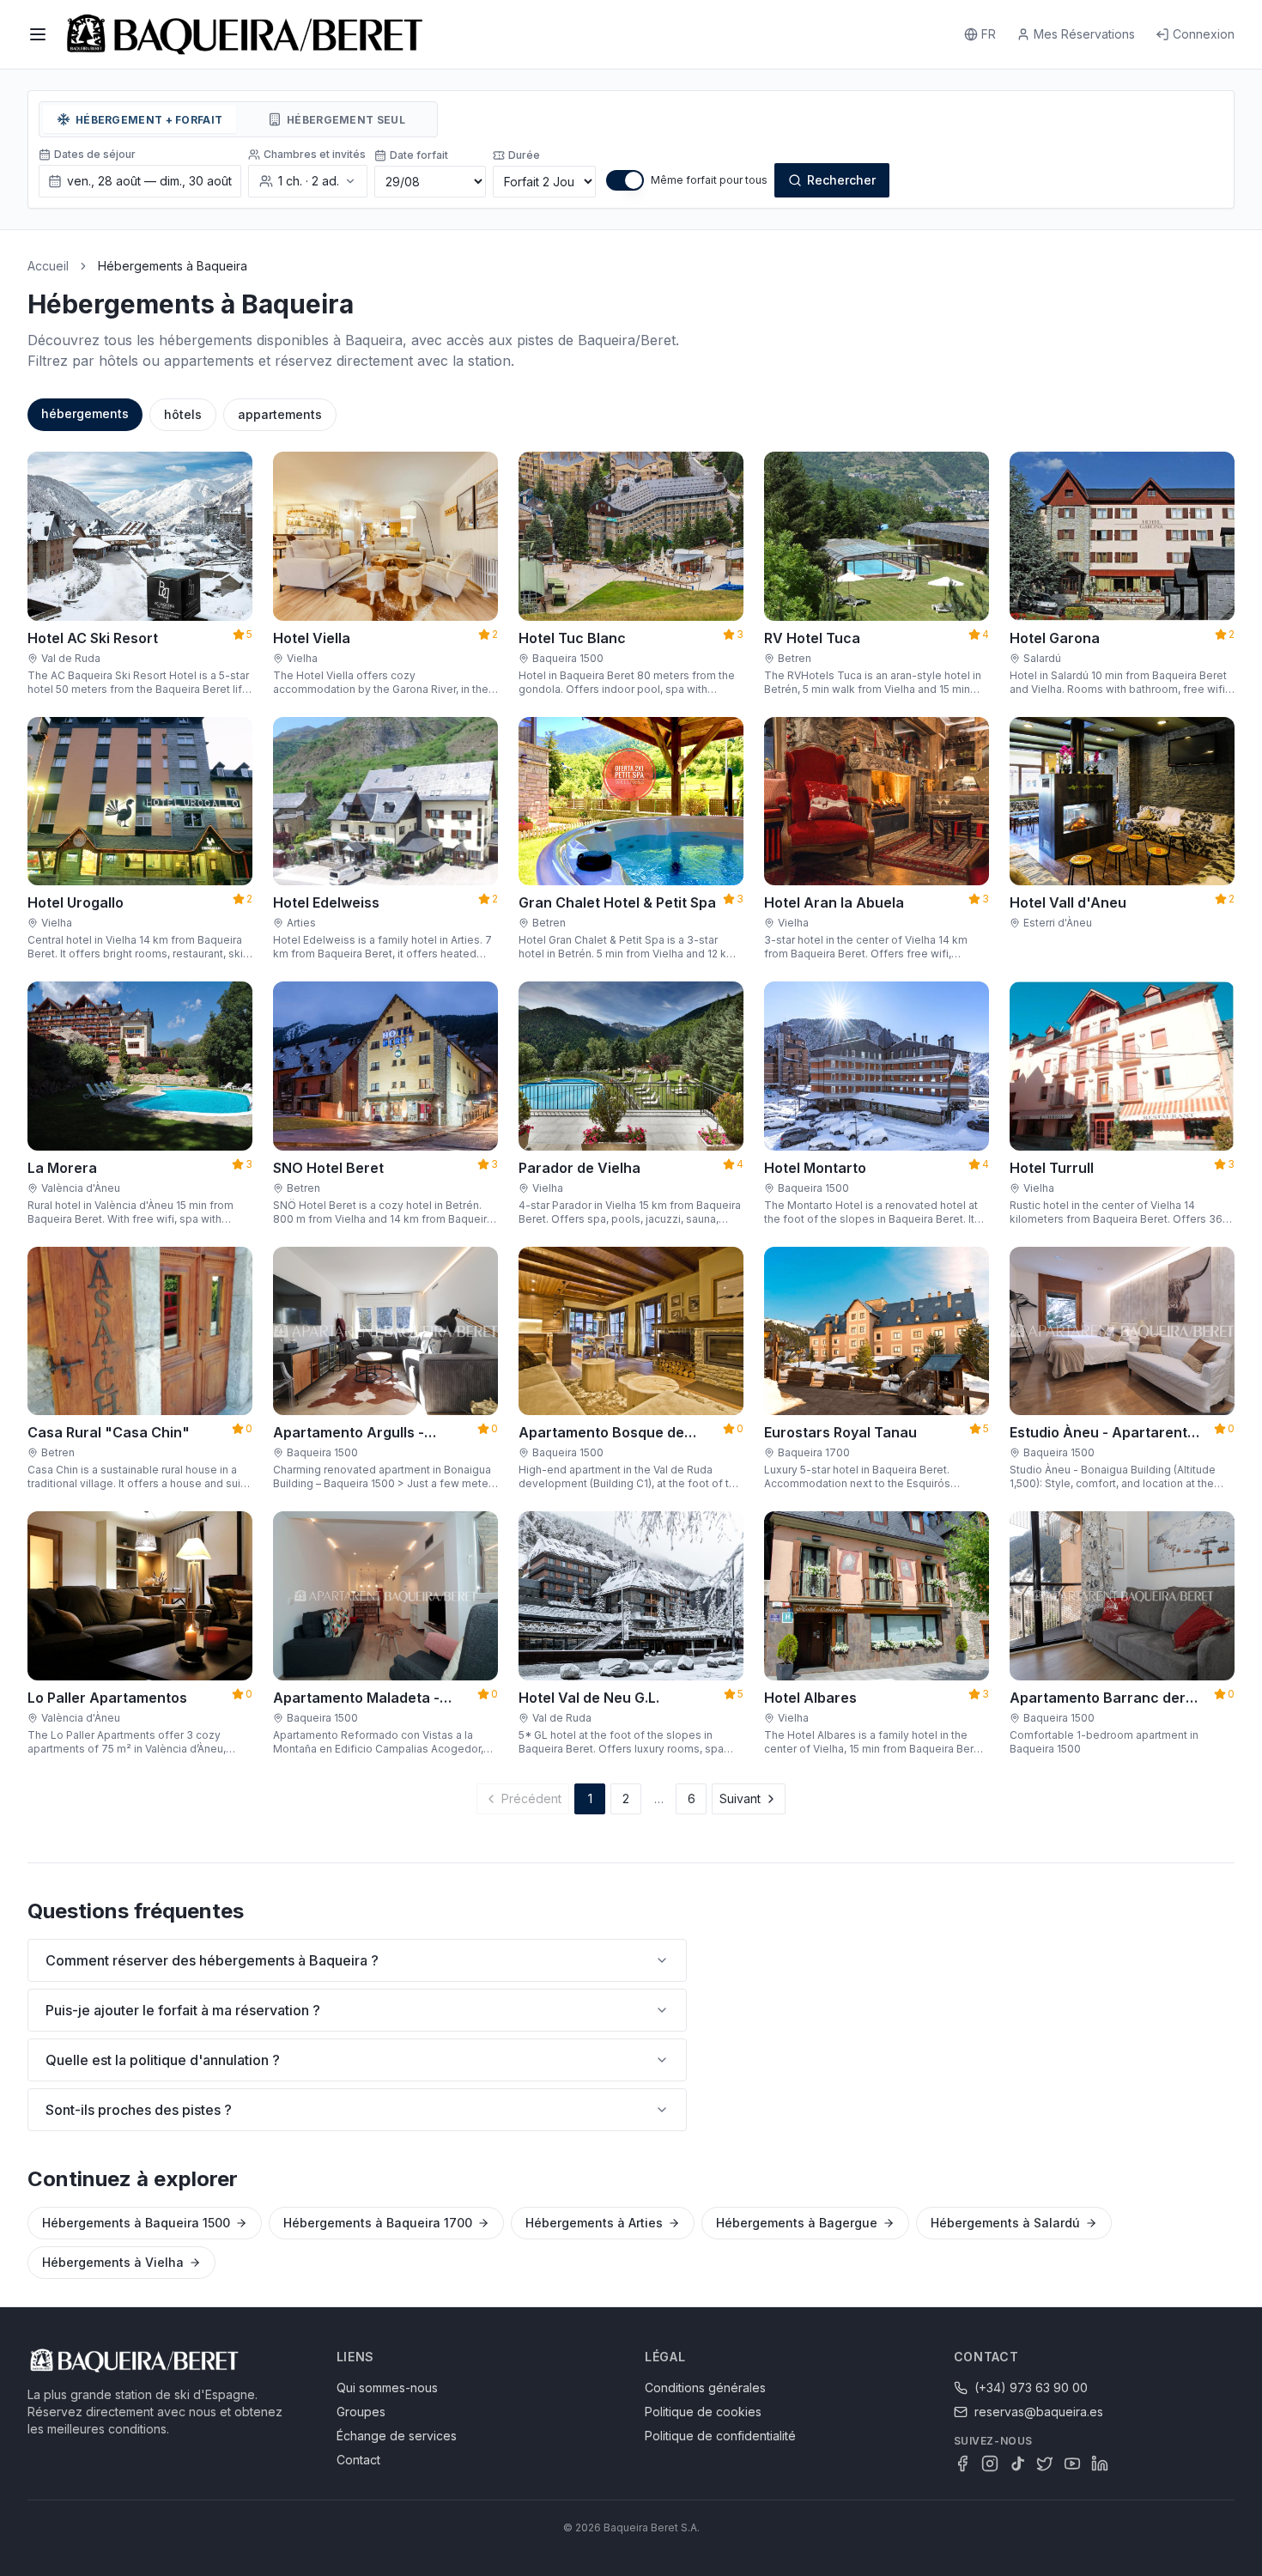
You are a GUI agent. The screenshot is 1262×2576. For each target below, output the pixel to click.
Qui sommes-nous (387, 2388)
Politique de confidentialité (720, 2436)
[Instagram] (990, 2464)
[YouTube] (1072, 2464)
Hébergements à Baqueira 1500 (136, 2223)
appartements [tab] (280, 414)
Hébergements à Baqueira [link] (173, 266)
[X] (1045, 2464)
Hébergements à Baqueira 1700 (378, 2223)
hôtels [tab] (183, 414)
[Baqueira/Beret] (245, 34)
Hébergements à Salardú (1005, 2223)
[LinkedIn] (1100, 2464)
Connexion (1204, 34)
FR (989, 34)
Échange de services (397, 2436)
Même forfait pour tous (709, 180)
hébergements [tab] (85, 413)
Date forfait (419, 155)
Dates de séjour (95, 154)
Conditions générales (705, 2388)
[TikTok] (1017, 2464)
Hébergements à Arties (594, 2223)
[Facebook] (962, 2464)
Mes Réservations (1084, 34)
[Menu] (38, 34)
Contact (358, 2460)
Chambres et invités (315, 154)
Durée (524, 155)
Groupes (361, 2412)
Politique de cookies (703, 2412)
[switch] (625, 180)
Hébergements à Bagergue (797, 2223)
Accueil (48, 266)
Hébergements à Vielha (113, 2262)
